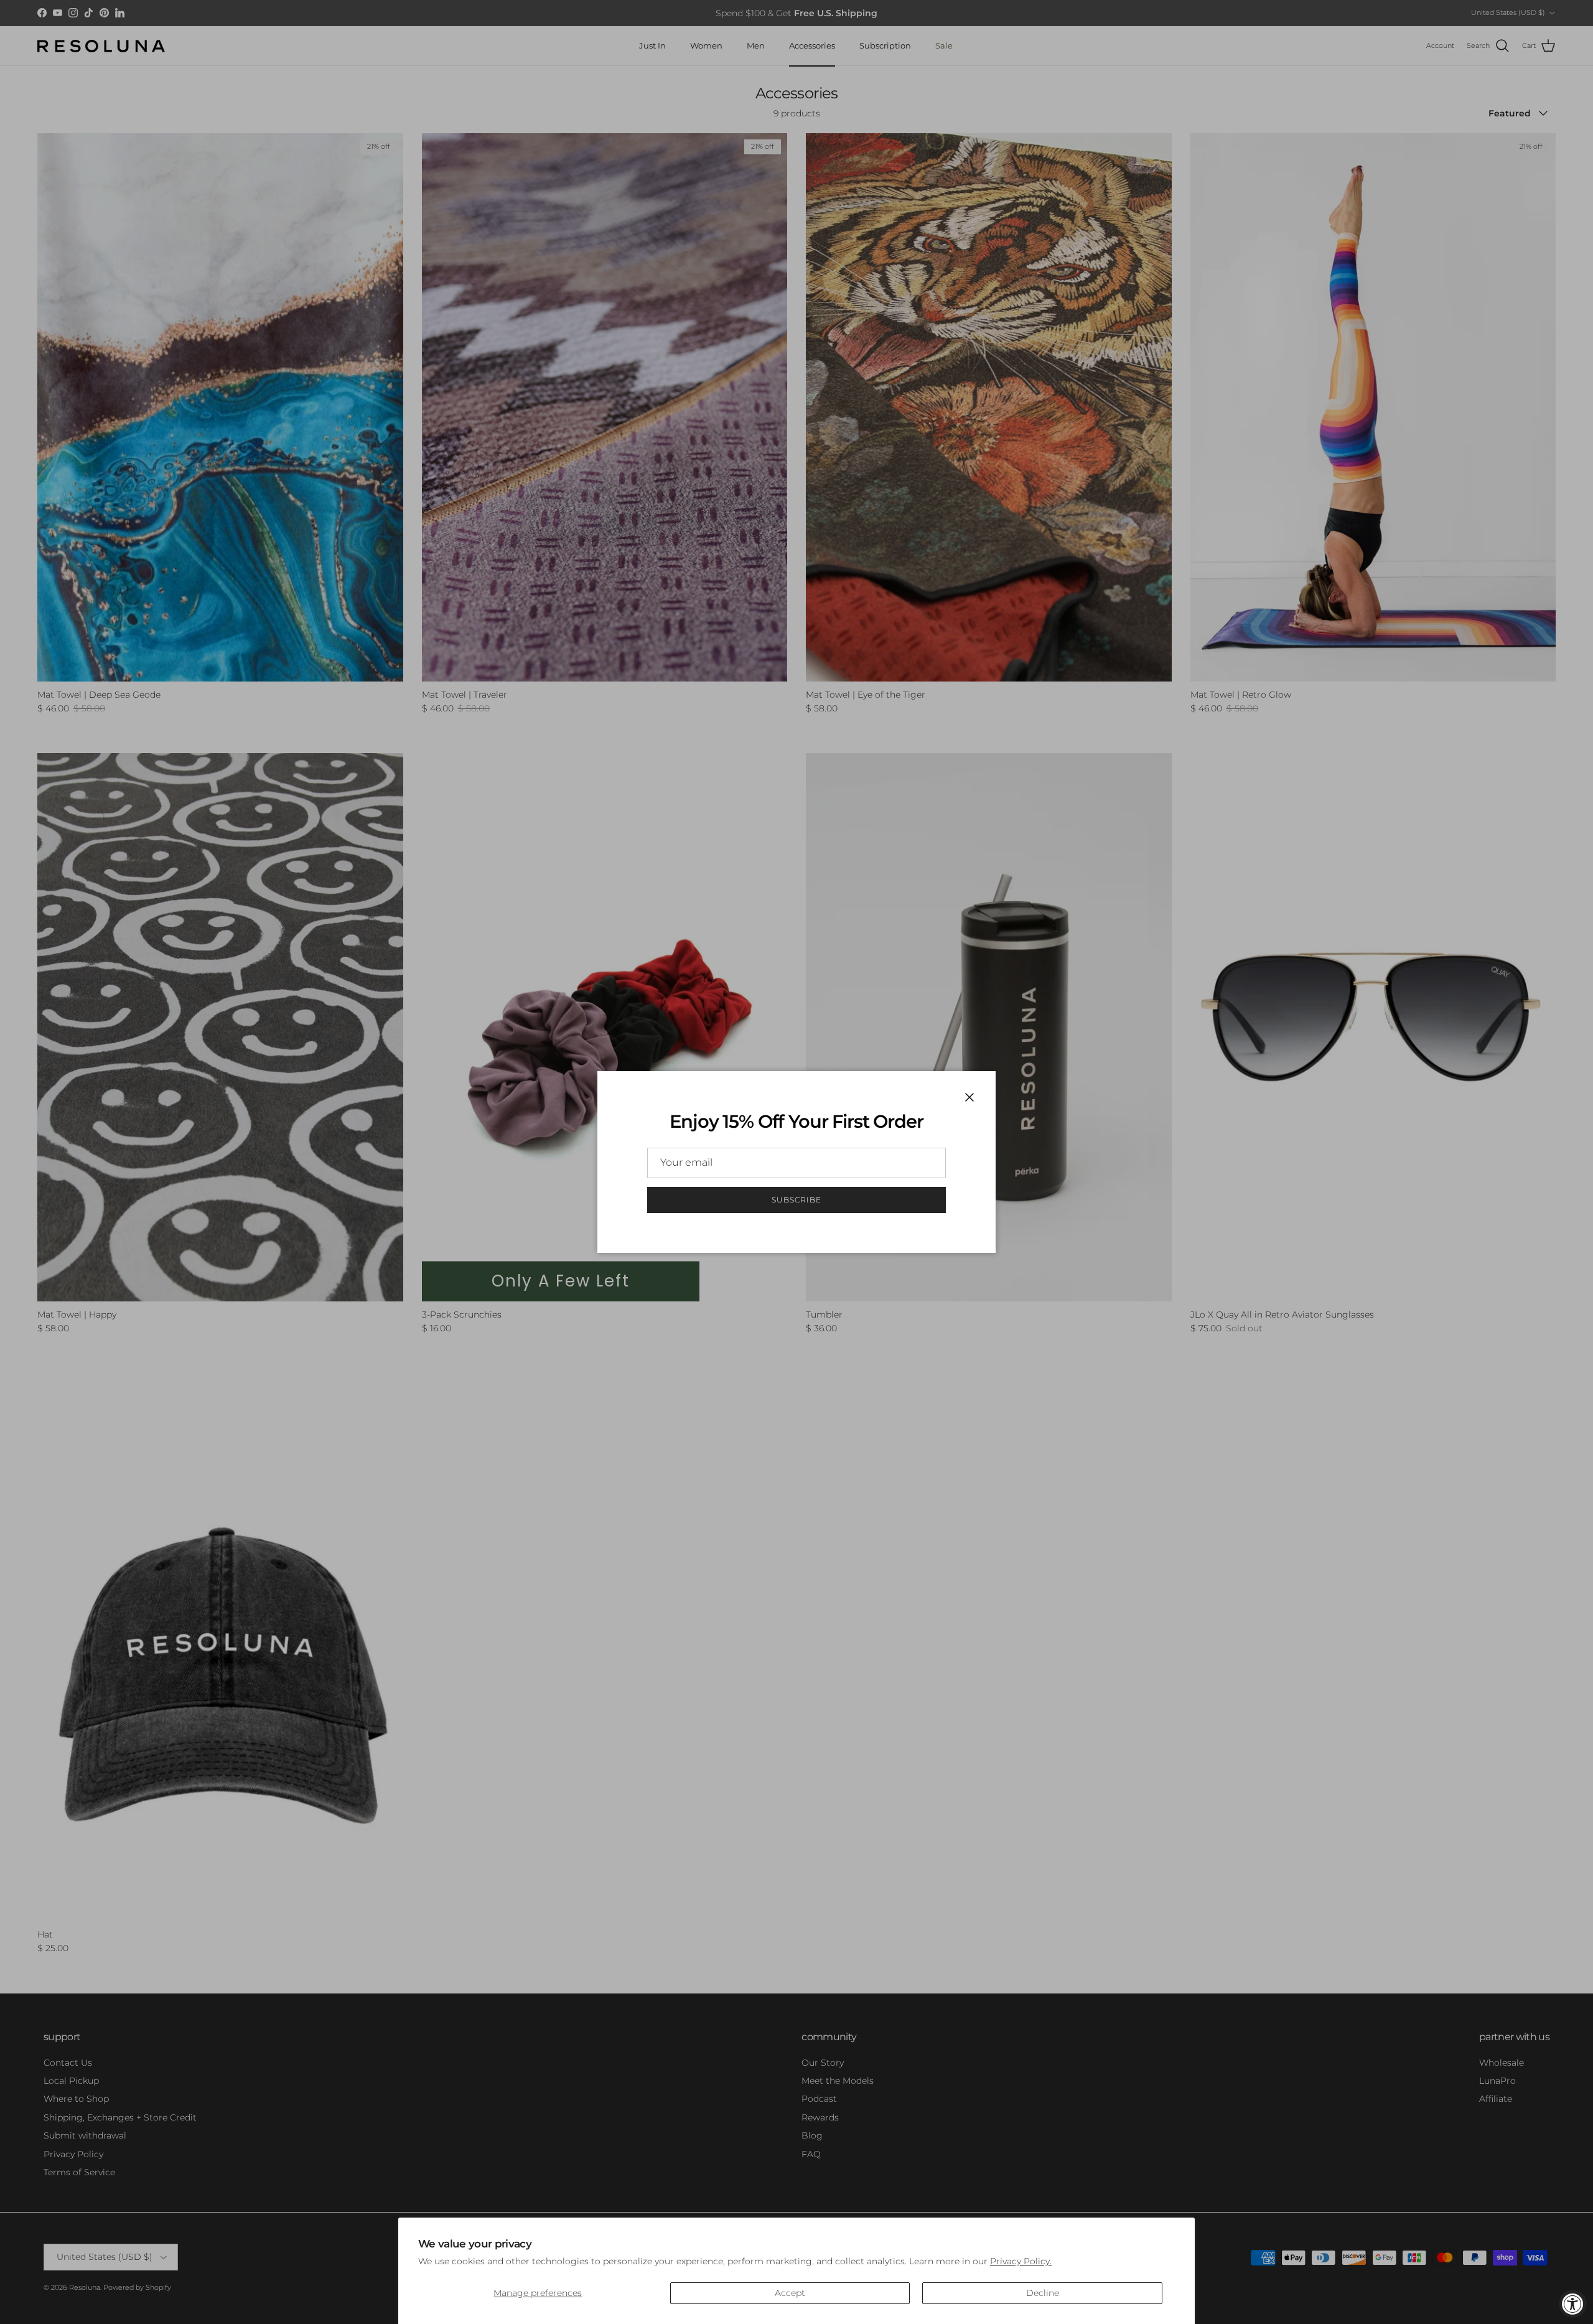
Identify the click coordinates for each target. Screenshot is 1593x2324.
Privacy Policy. (1021, 2261)
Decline (1043, 2293)
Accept (790, 2293)
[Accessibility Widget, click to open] (1573, 2304)
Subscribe (796, 1200)
